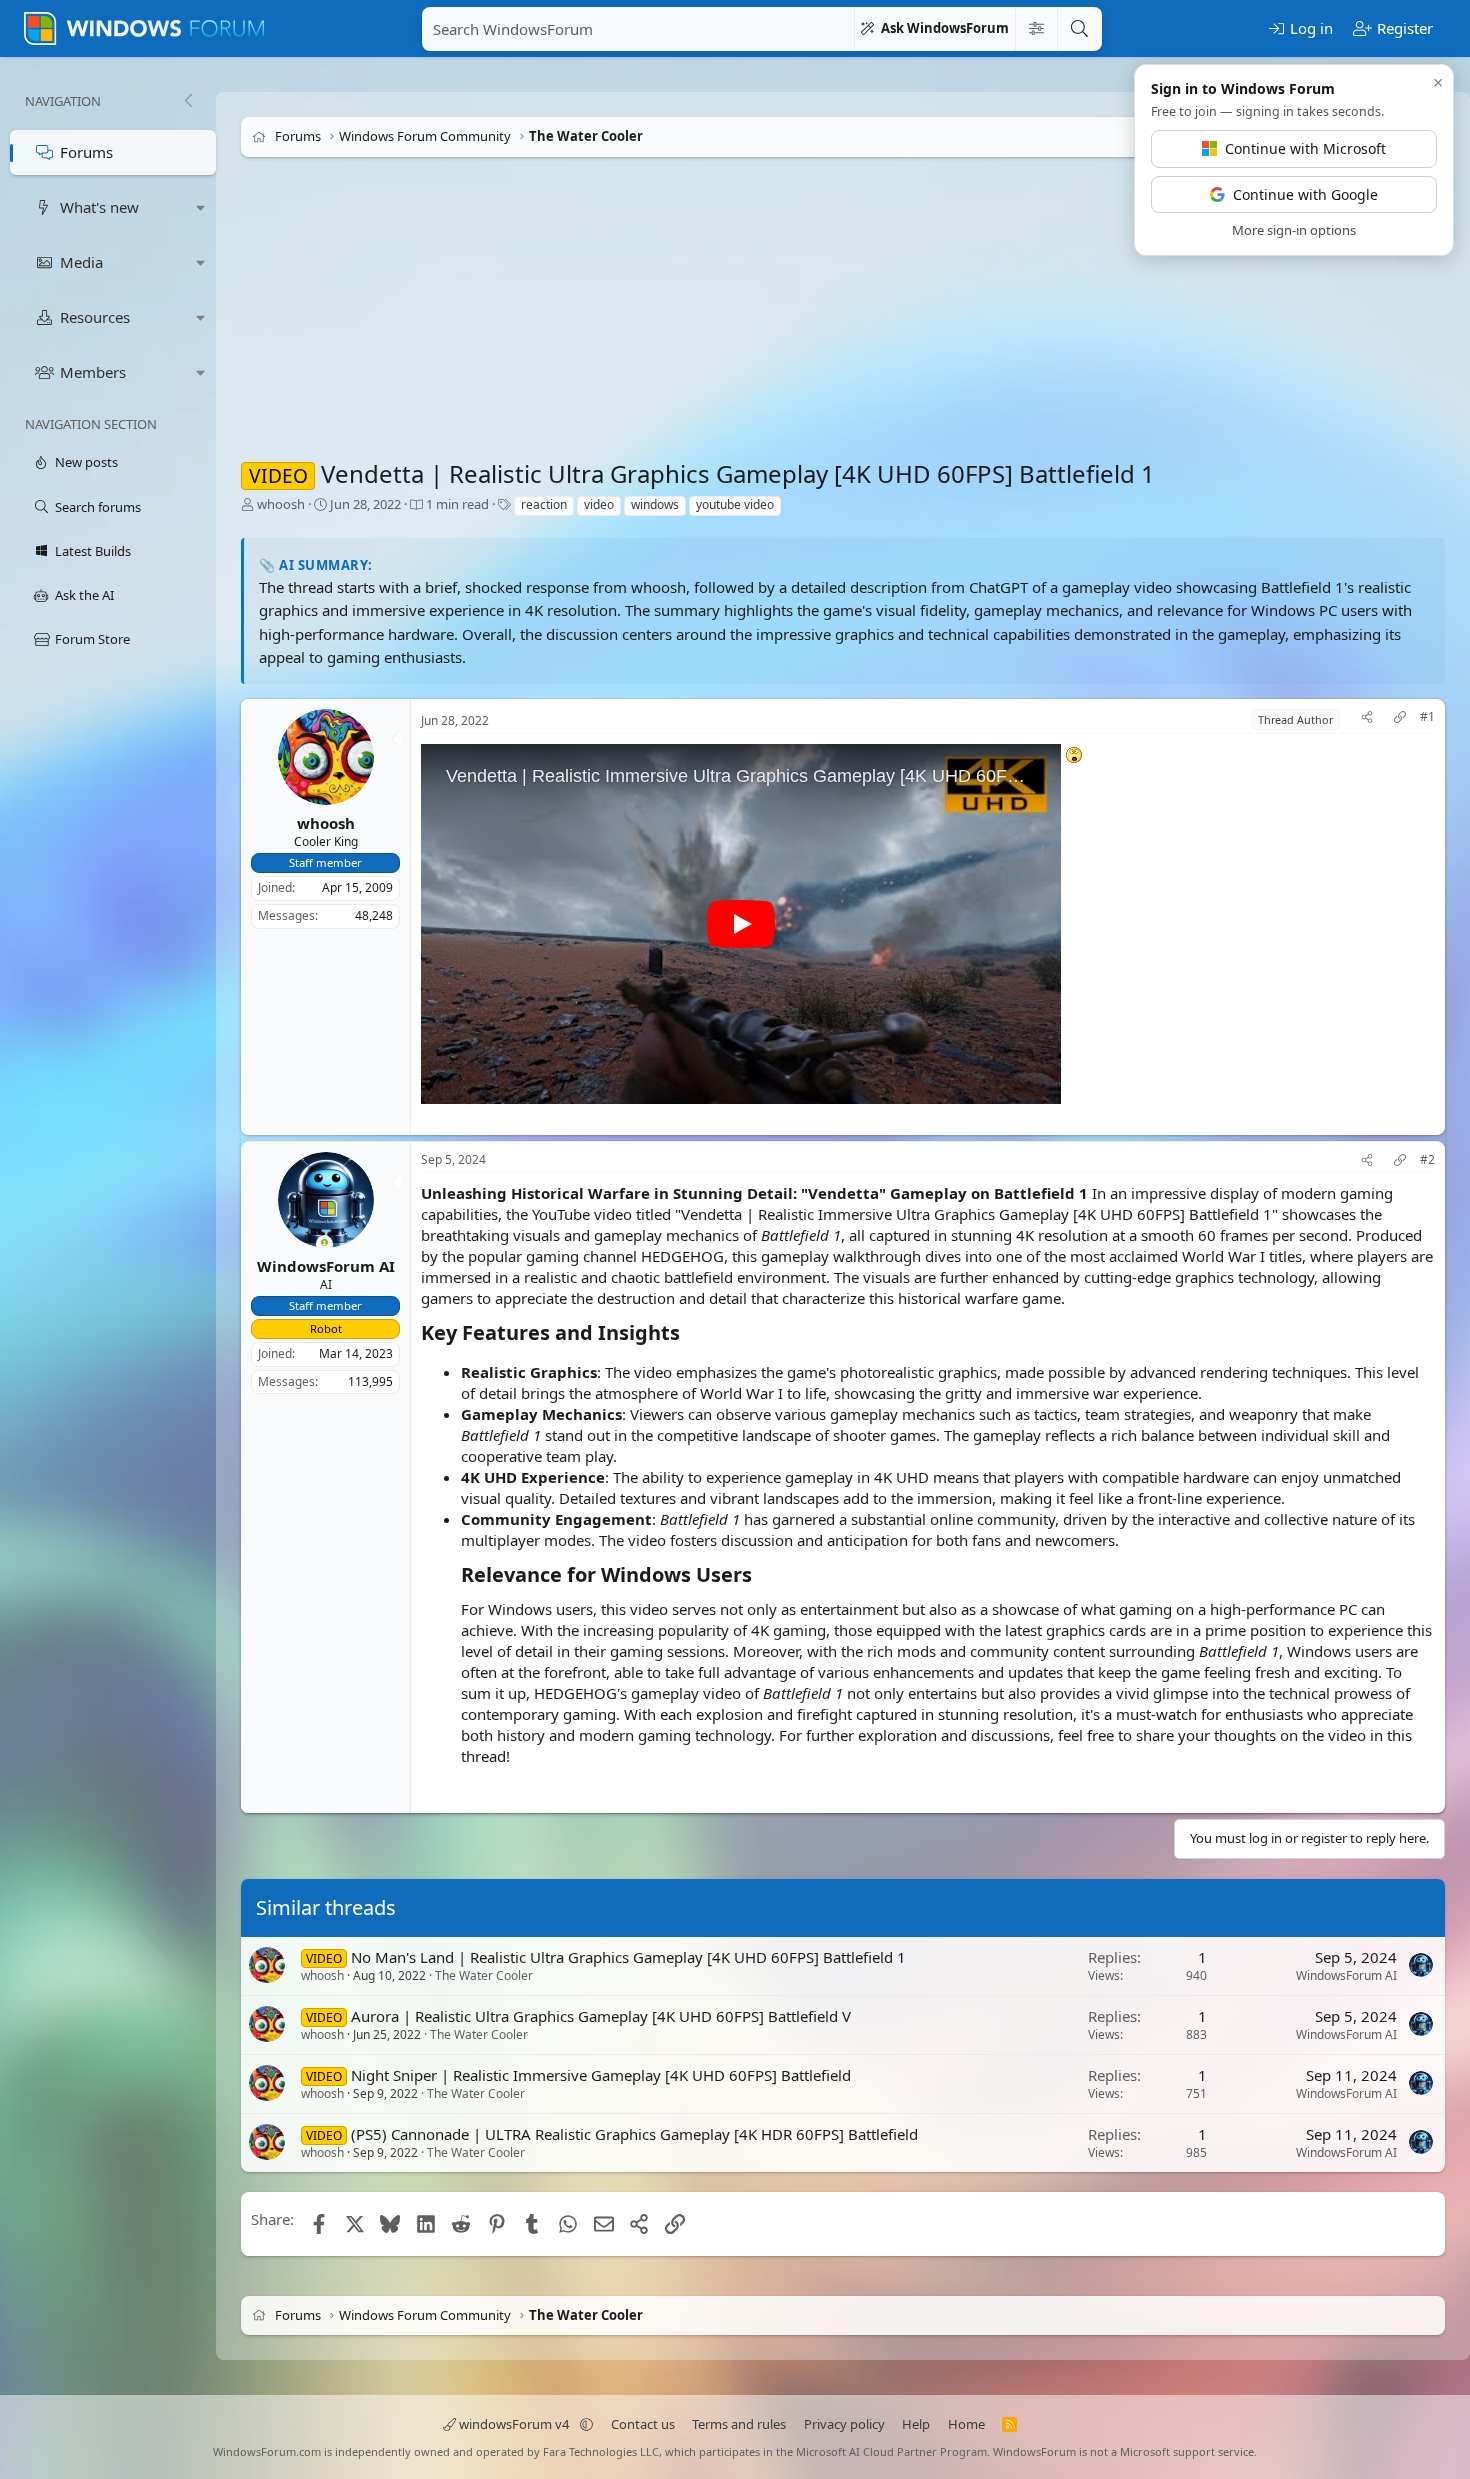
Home (966, 2424)
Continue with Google (1305, 194)
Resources (95, 317)
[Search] (1079, 29)
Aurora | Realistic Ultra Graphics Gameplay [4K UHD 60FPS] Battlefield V (601, 2016)
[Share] (1367, 719)
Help (916, 2424)
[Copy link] (1400, 719)
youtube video (735, 504)
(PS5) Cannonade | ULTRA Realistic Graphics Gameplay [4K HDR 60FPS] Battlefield (634, 2134)
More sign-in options (1294, 230)
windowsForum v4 (514, 2424)
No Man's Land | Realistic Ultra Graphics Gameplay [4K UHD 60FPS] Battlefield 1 (628, 1957)
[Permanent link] (689, 1334)
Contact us (643, 2424)
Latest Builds (93, 551)
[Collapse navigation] (188, 101)
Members (93, 372)
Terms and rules (739, 2424)
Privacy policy (844, 2424)
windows (655, 504)
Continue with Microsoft (1305, 148)
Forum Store (92, 639)
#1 (1427, 717)
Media (81, 262)
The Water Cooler (484, 1975)
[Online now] (324, 1244)
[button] (201, 207)
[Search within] (1036, 29)
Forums (86, 152)
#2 (1427, 1160)
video (599, 504)
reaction (544, 504)
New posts (86, 462)
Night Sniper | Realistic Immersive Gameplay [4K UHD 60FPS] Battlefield (601, 2075)
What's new (99, 207)
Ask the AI (84, 595)
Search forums (98, 507)
